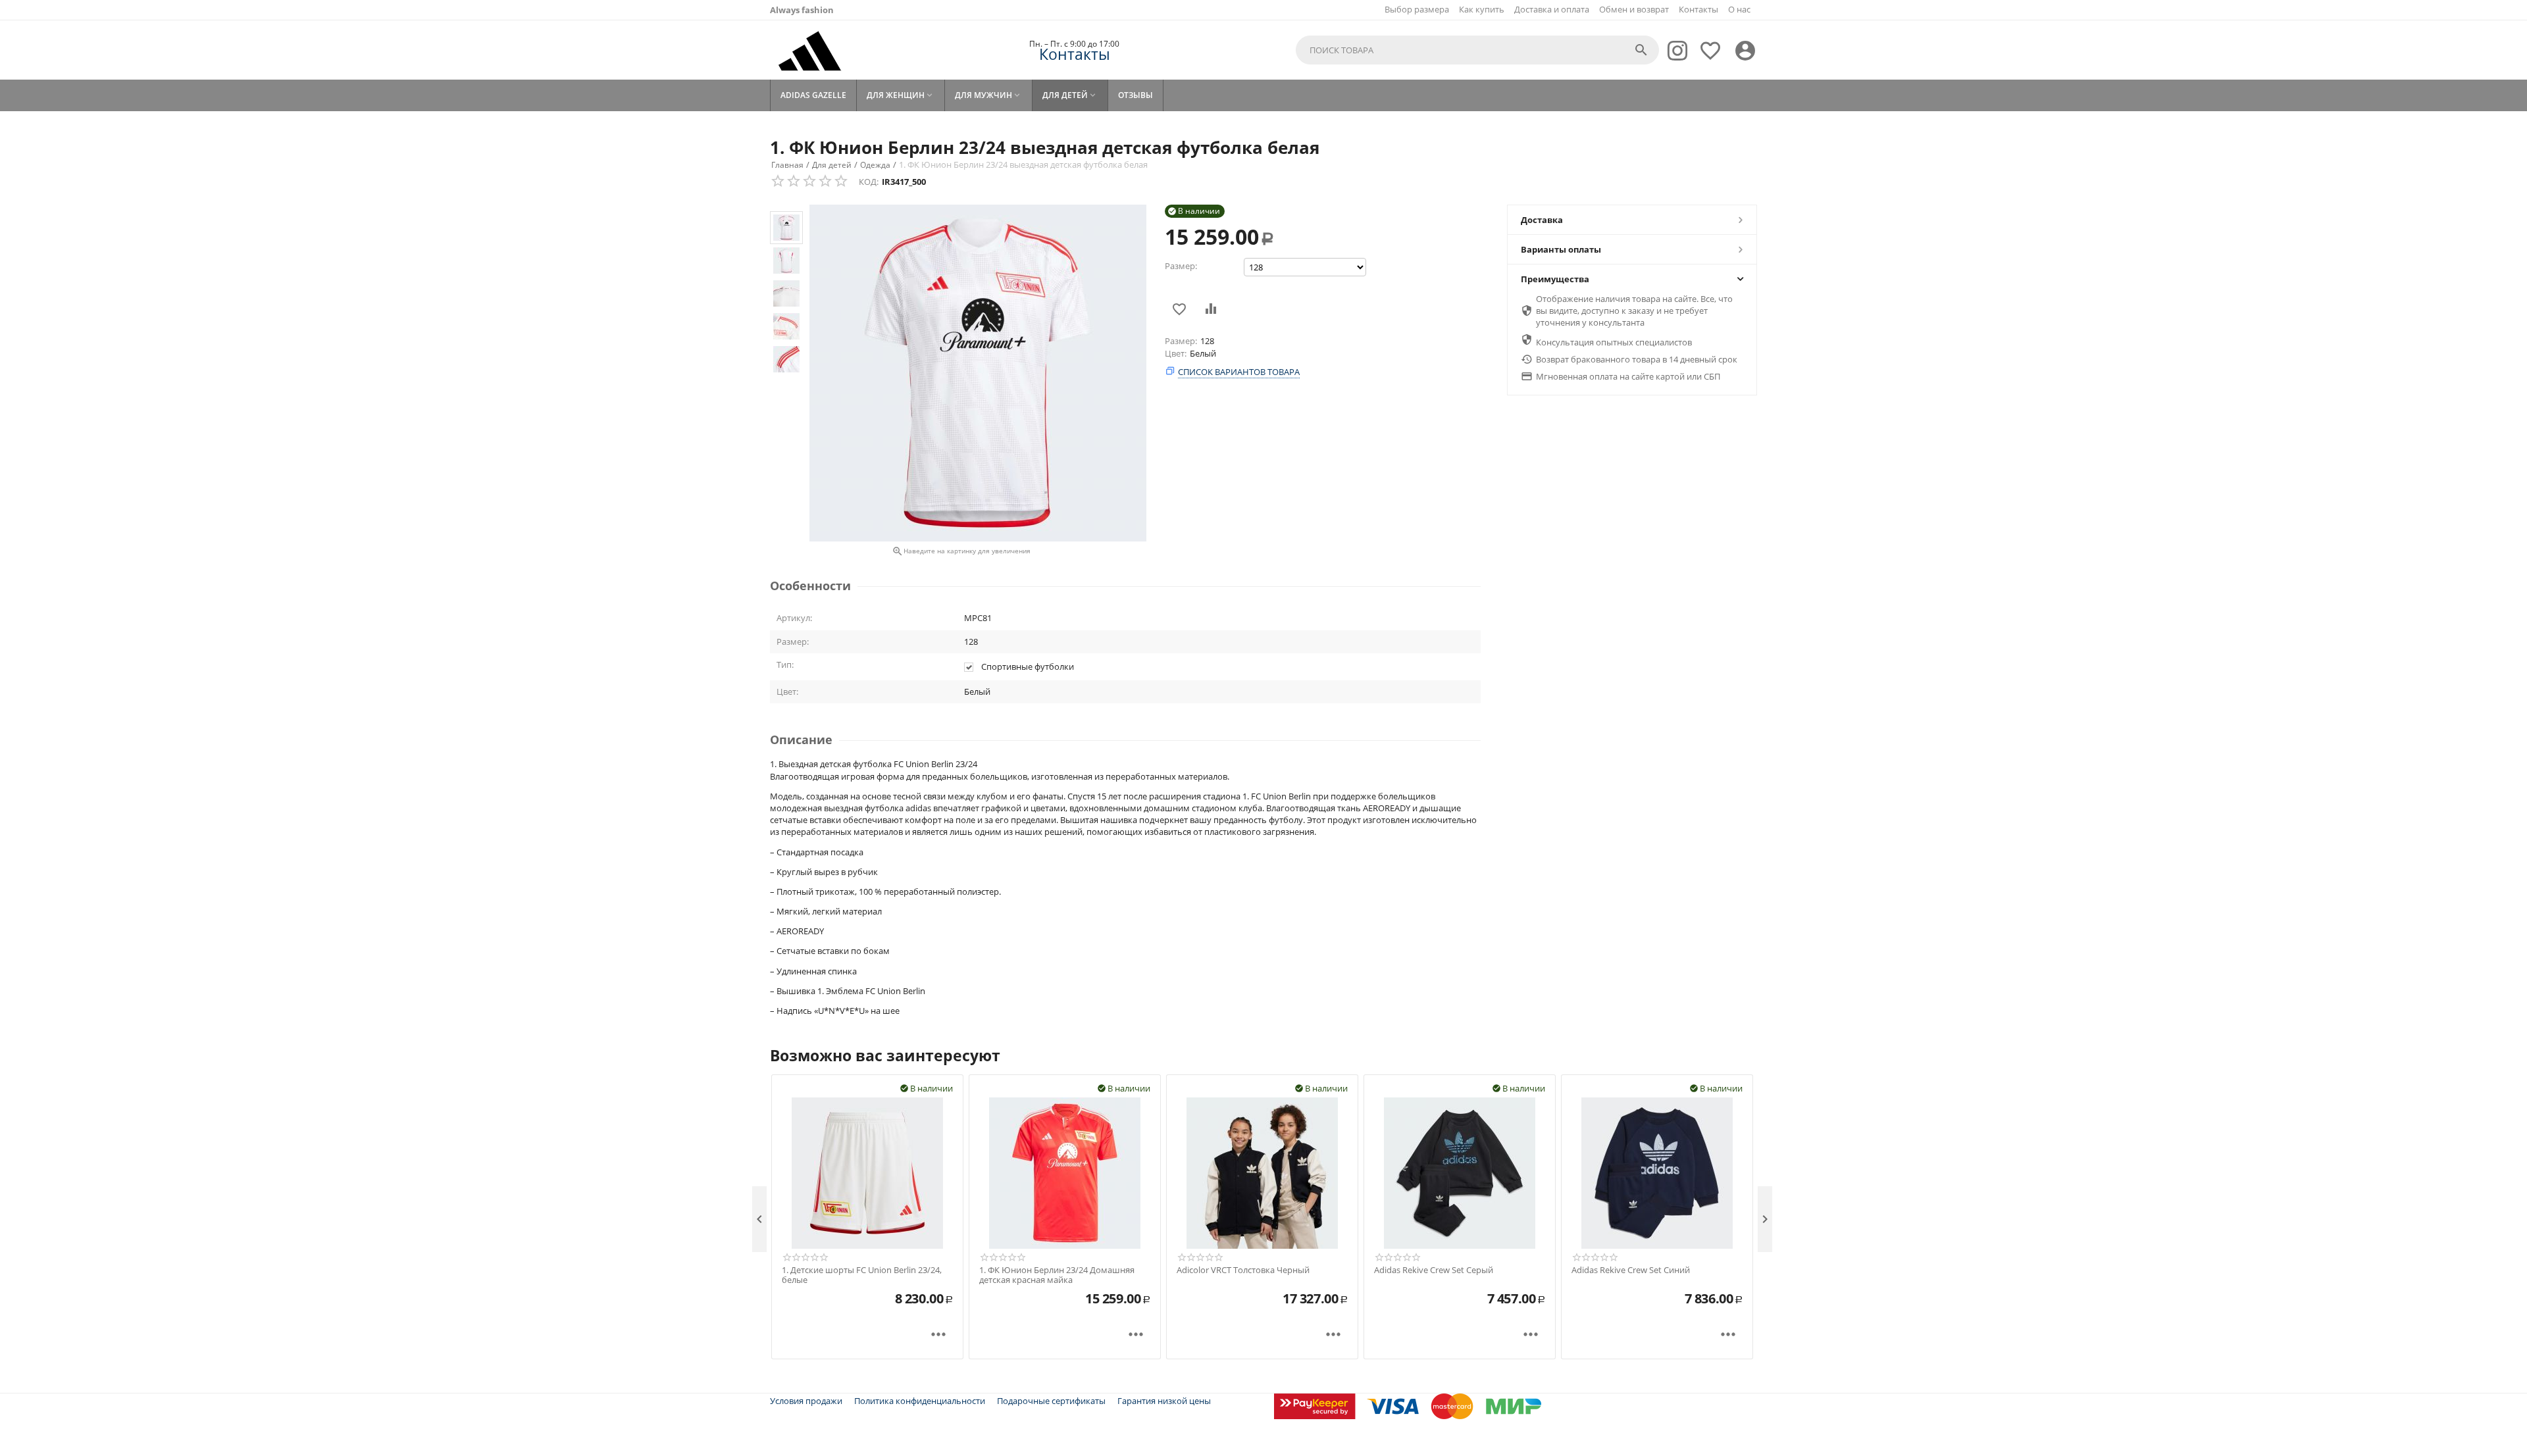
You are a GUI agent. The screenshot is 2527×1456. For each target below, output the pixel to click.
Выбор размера (1417, 9)
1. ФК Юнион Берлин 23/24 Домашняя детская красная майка (1057, 1275)
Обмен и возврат (1634, 9)
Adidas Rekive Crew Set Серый (1434, 1270)
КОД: (869, 182)
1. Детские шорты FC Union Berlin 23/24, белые (862, 1275)
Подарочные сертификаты (1051, 1401)
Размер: (1181, 266)
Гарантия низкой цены (1164, 1401)
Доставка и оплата (1552, 9)
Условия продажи (806, 1401)
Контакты (1698, 9)
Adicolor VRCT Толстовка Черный (1243, 1270)
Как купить (1482, 9)
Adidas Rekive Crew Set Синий (1631, 1270)
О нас (1739, 9)
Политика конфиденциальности (920, 1401)
